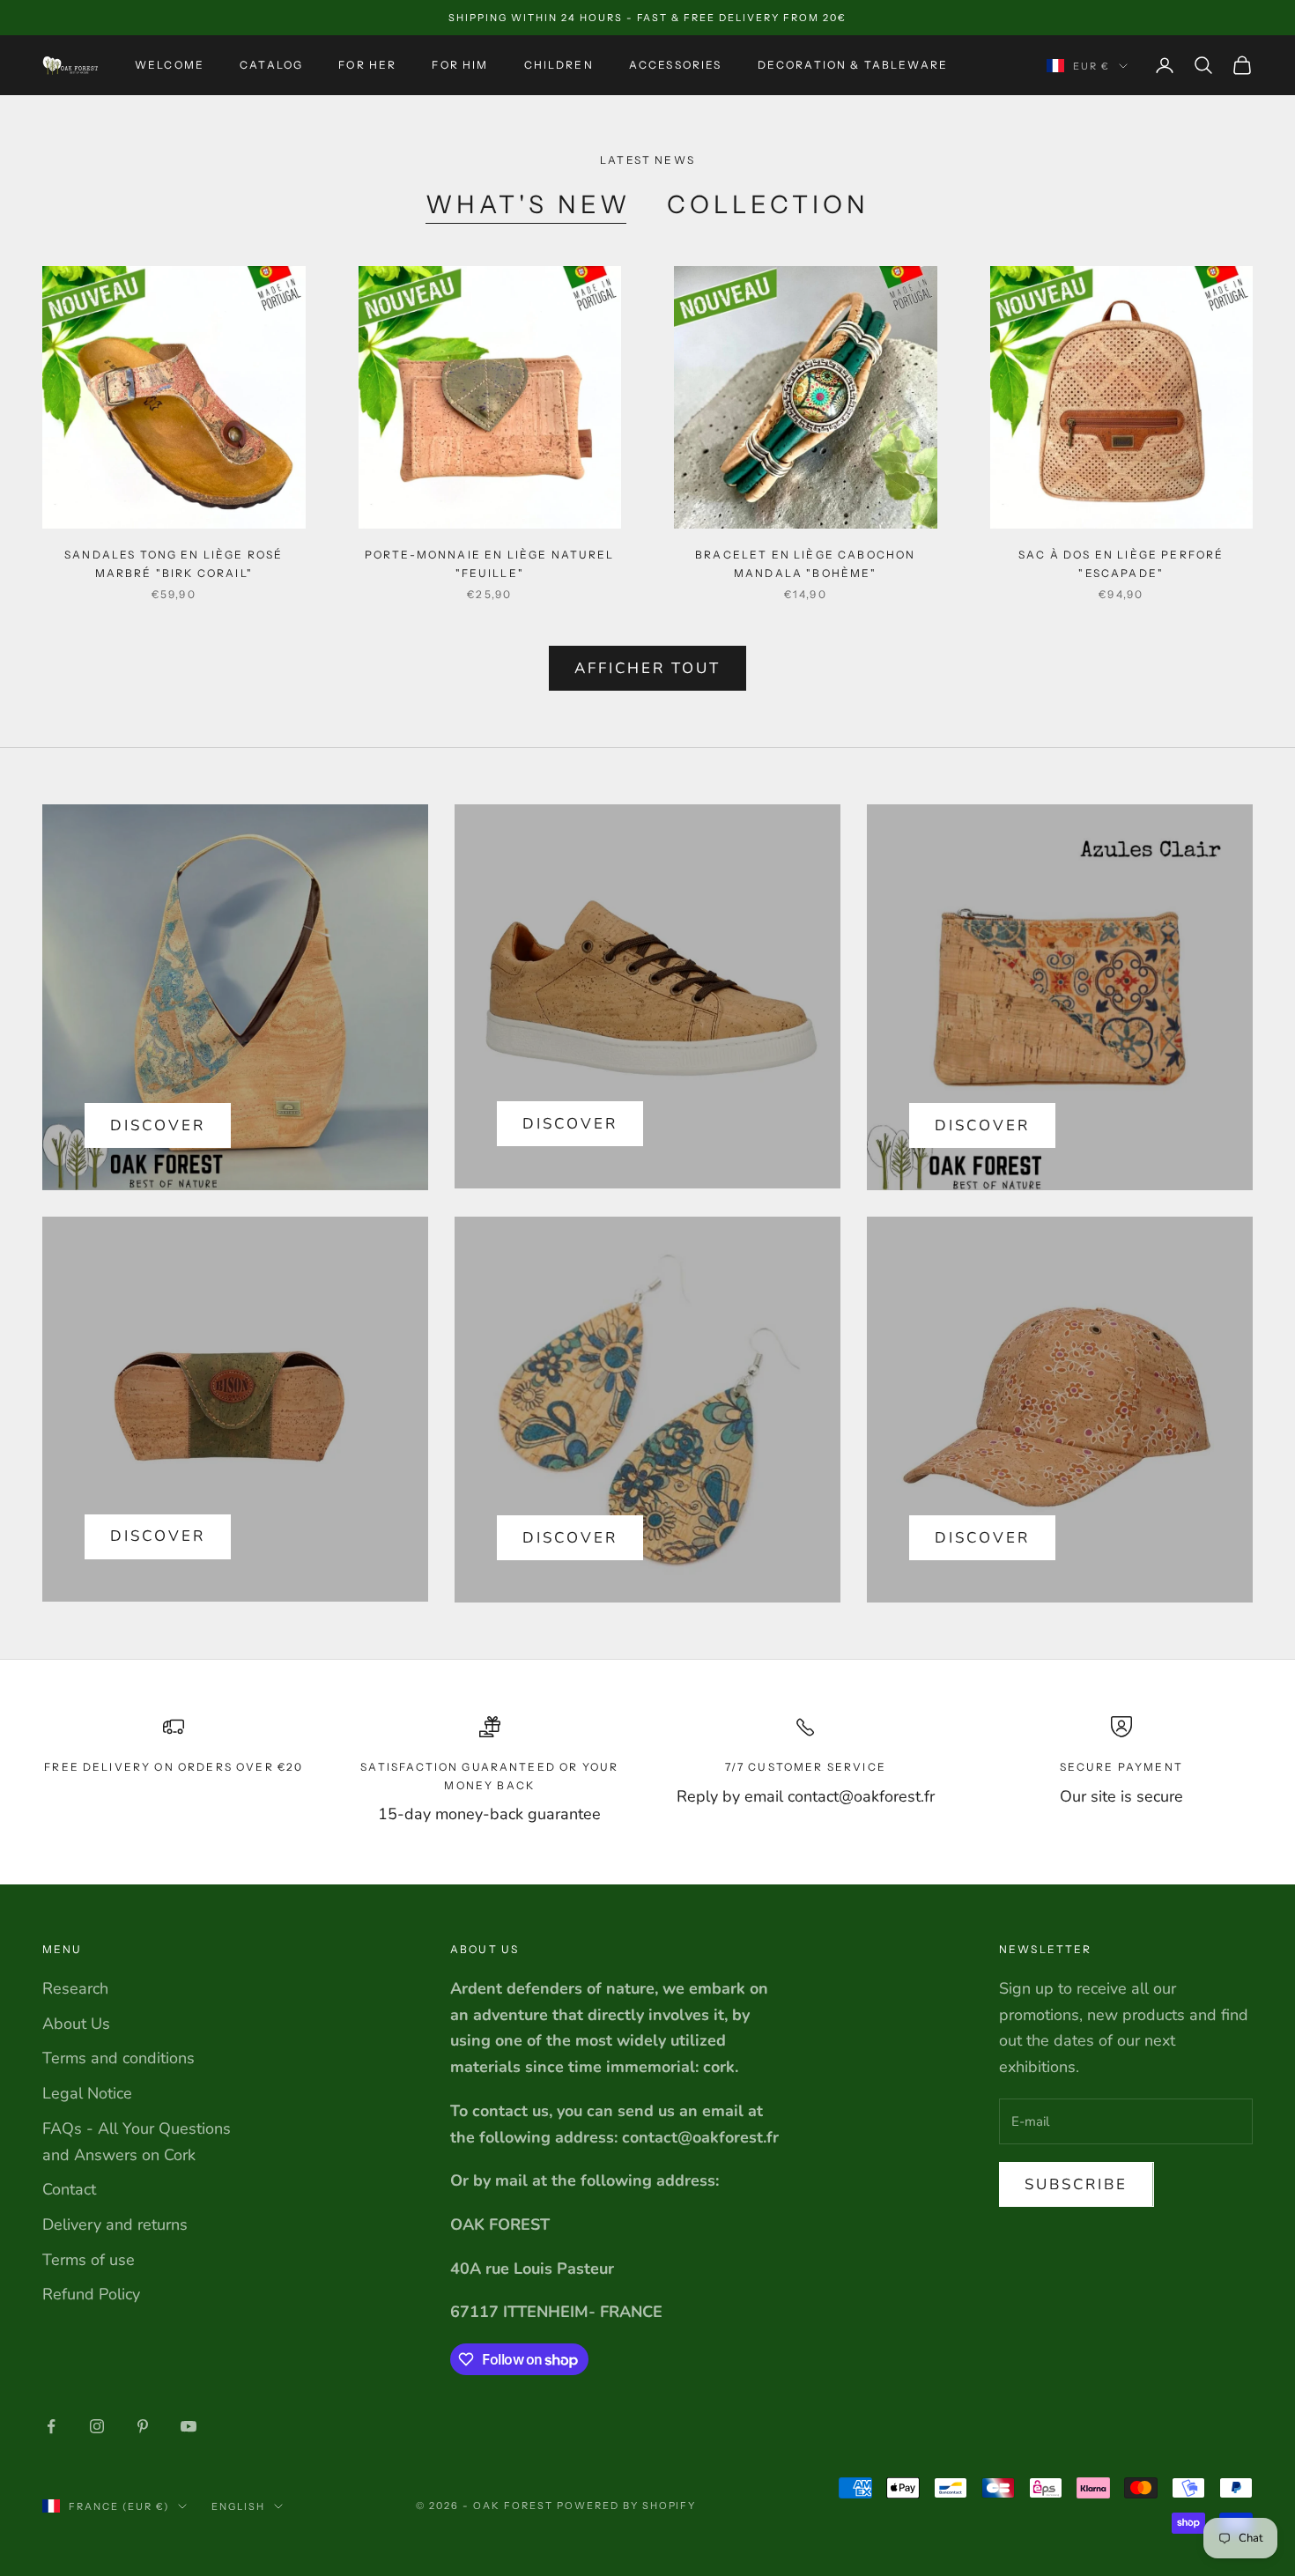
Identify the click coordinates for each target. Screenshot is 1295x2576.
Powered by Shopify (627, 2506)
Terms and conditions (118, 2058)
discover (570, 1124)
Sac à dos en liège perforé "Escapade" (1121, 563)
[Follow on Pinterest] (143, 2426)
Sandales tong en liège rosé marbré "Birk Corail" (174, 563)
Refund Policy (91, 2294)
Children (559, 65)
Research (75, 1988)
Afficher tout (648, 668)
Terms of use (89, 2260)
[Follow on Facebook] (51, 2426)
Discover (158, 1125)
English (238, 2506)
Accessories (676, 65)
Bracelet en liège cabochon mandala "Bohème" (805, 563)
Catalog (271, 65)
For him (460, 65)
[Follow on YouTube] (189, 2426)
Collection (768, 204)
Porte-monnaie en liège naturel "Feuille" (490, 563)
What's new (528, 204)
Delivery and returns (115, 2224)
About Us (76, 2024)
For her (367, 65)
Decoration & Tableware (853, 65)
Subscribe (1077, 2184)
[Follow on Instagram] (97, 2426)
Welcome (170, 65)
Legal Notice (87, 2093)
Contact (69, 2189)
